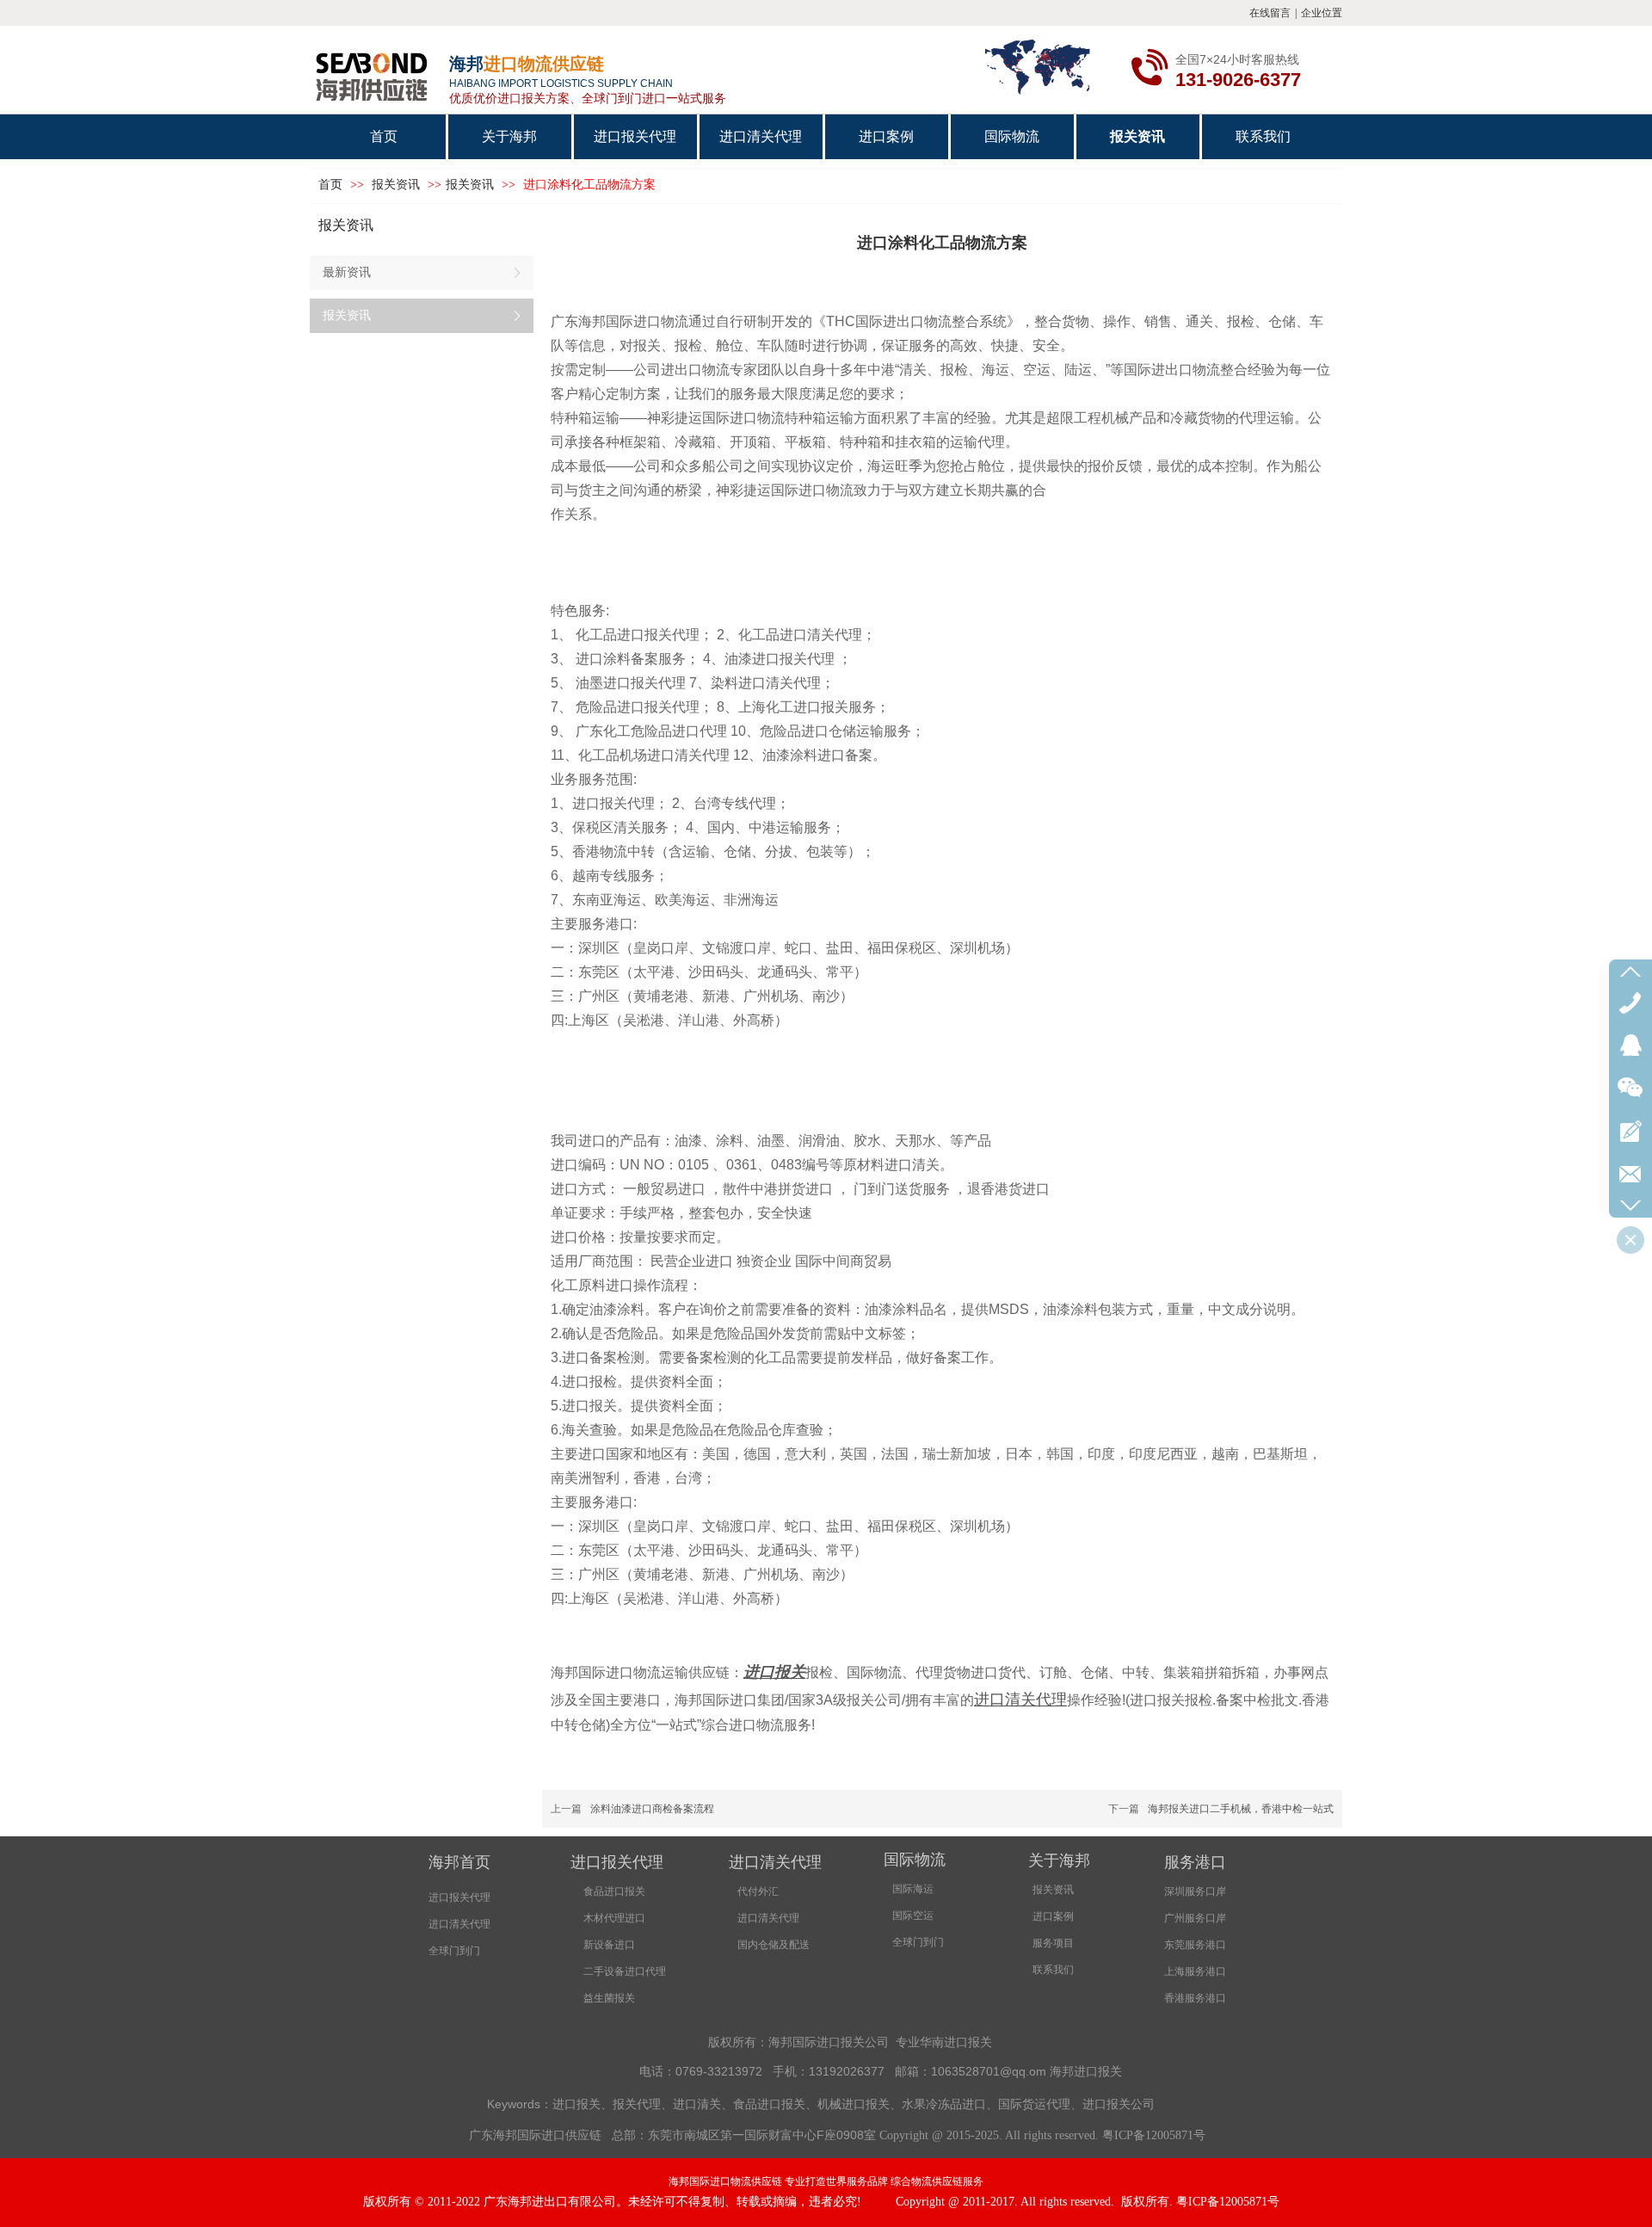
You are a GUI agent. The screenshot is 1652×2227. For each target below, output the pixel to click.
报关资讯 (398, 185)
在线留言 (1270, 13)
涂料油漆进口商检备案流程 (652, 1809)
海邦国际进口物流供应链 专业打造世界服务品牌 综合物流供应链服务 (826, 2181)
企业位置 (1322, 13)
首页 (330, 185)
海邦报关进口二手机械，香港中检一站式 (1241, 1809)
